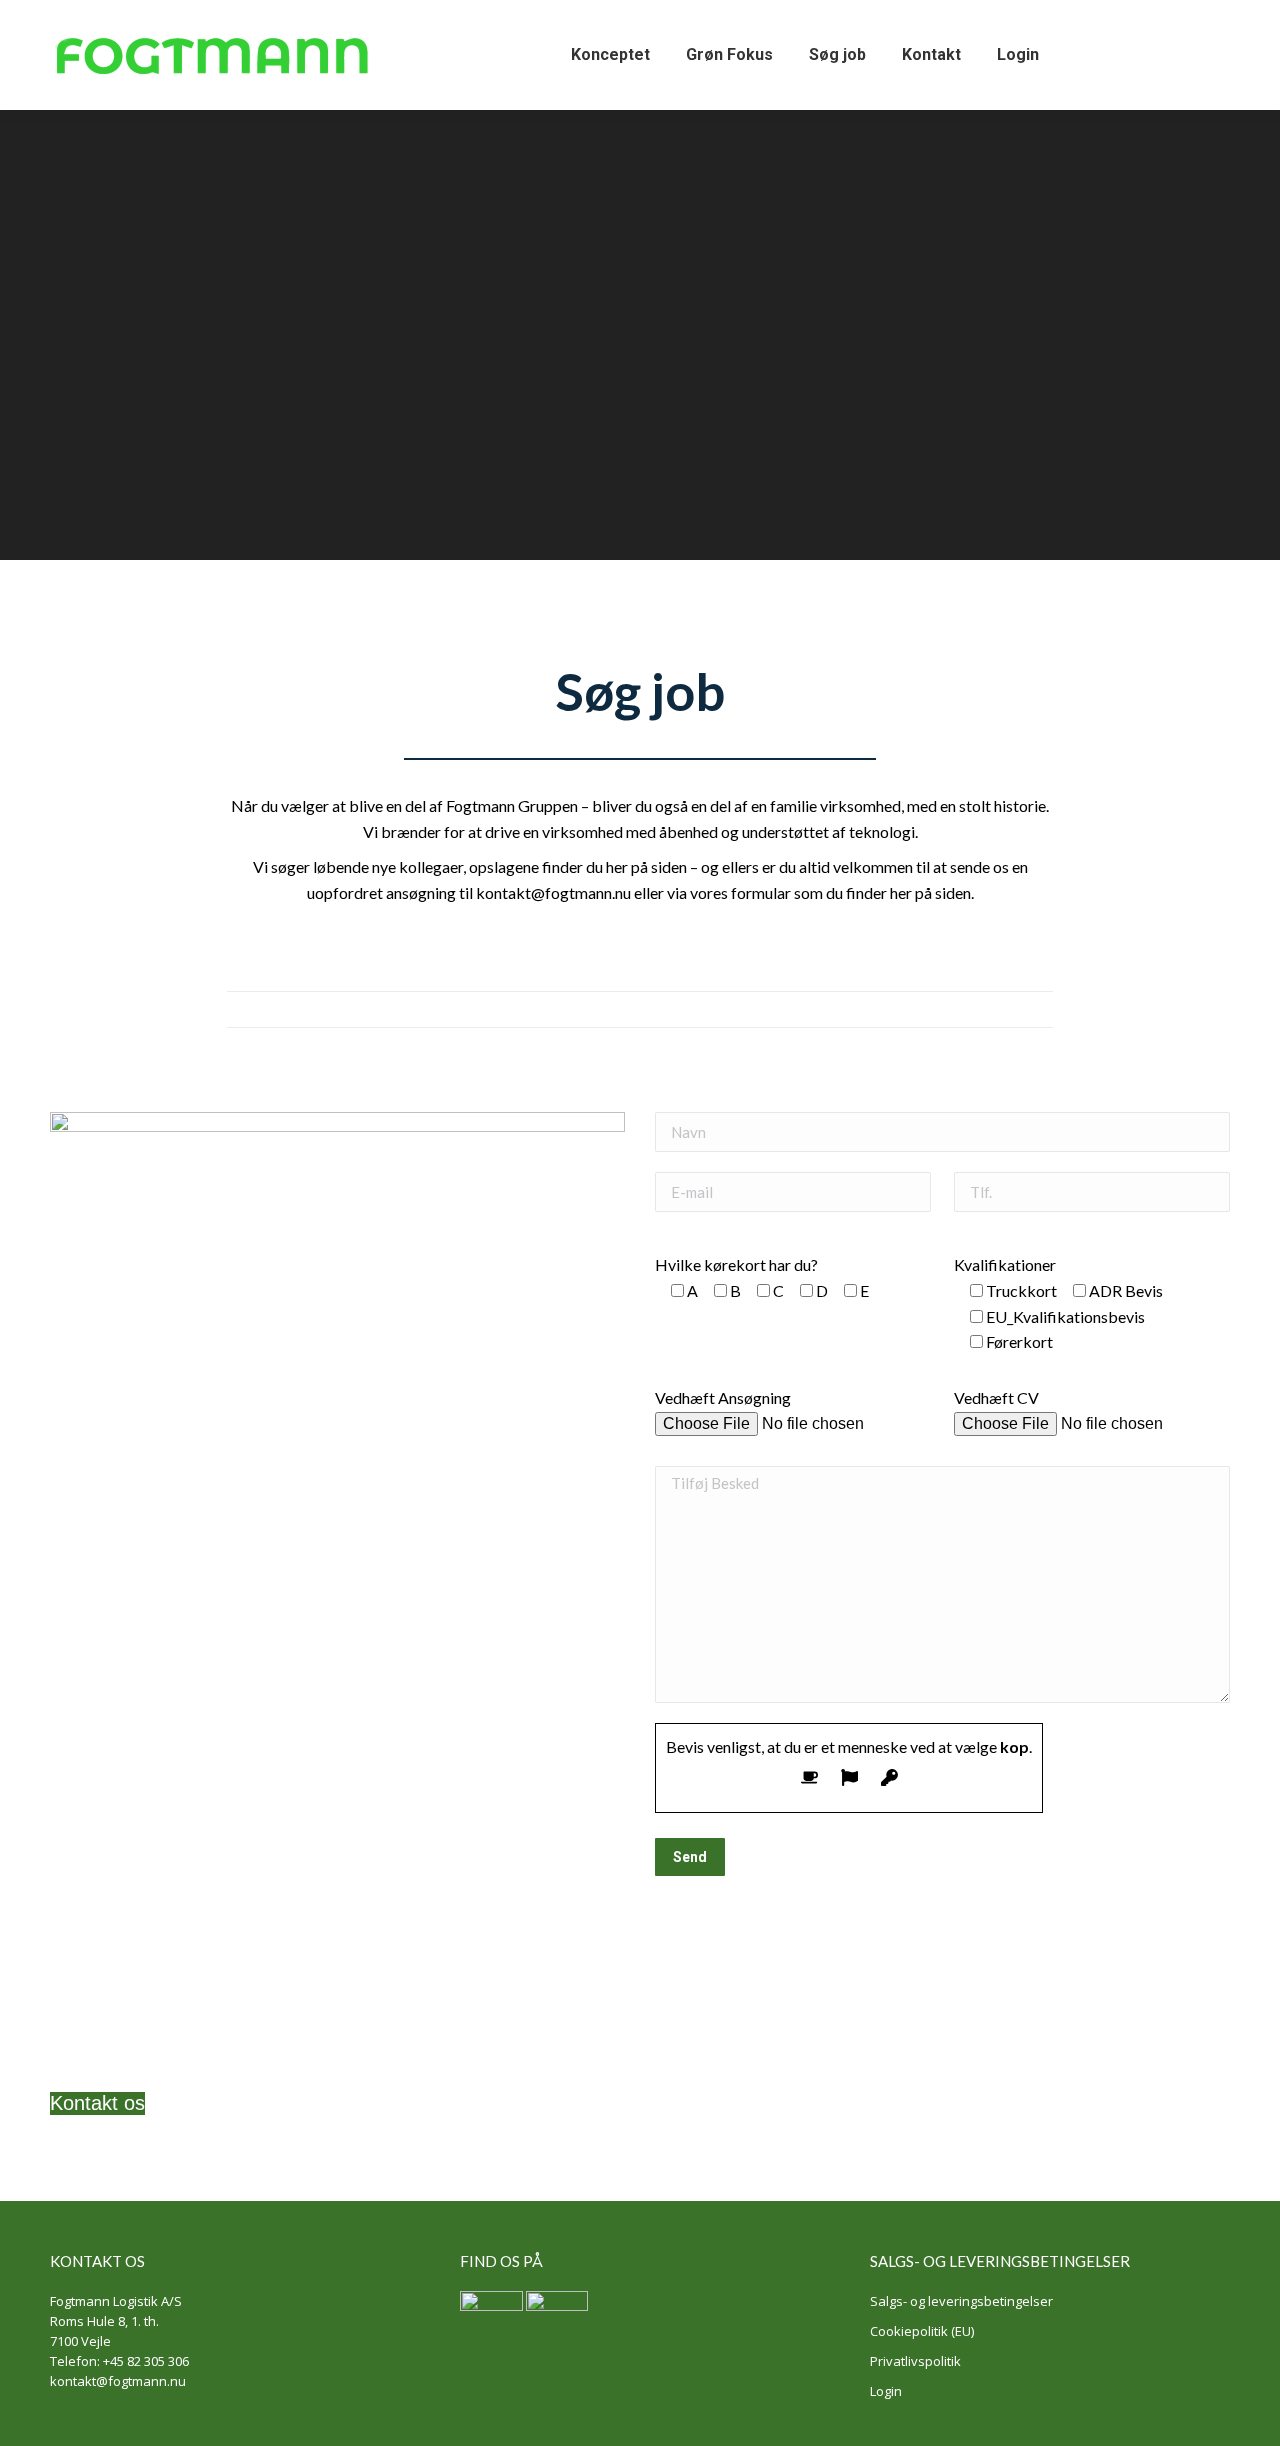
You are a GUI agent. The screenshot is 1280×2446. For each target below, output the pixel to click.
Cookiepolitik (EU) (922, 2331)
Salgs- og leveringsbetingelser (961, 2301)
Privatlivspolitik (915, 2361)
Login (886, 2391)
